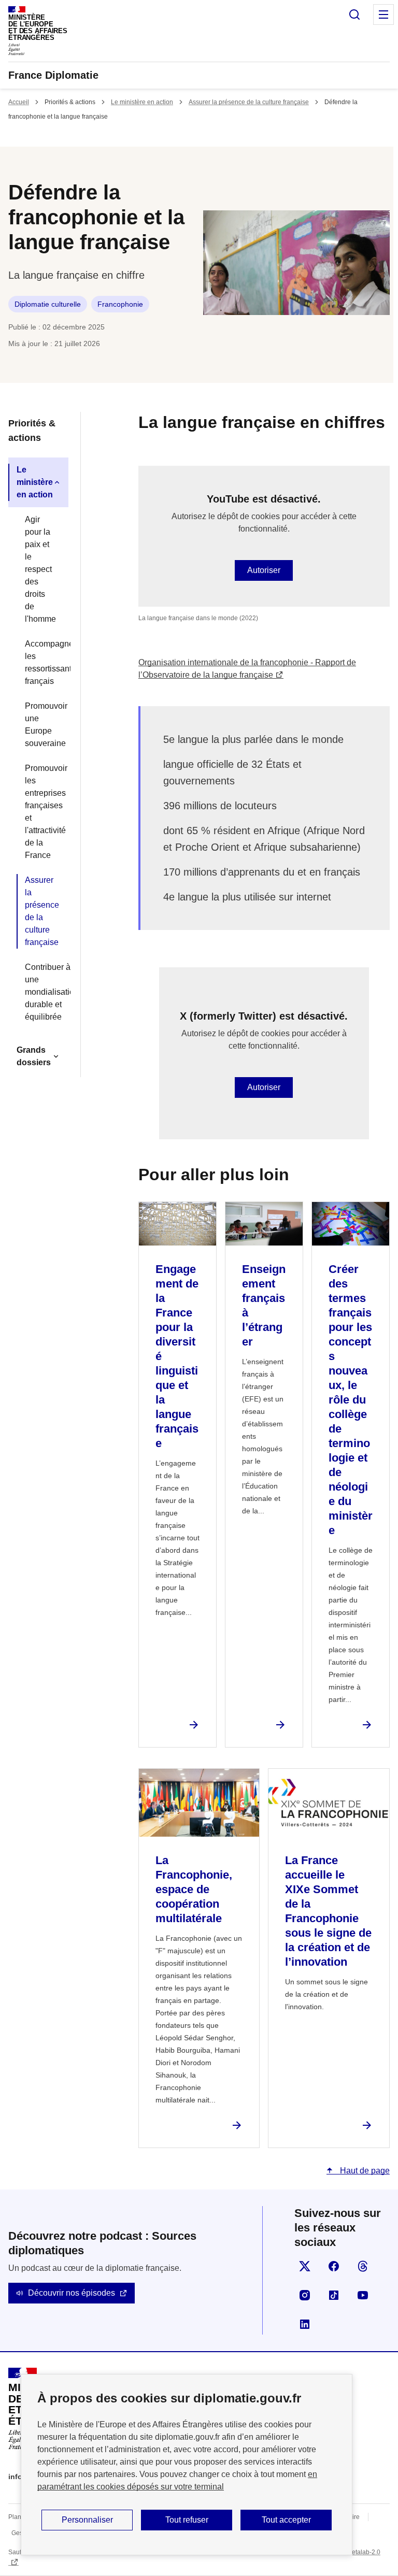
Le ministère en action (142, 102)
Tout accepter (286, 2520)
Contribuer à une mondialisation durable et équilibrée (42, 992)
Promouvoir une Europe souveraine (42, 725)
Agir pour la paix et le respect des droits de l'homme (40, 569)
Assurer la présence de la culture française (249, 102)
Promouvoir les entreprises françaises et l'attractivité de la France (42, 812)
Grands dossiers (34, 1056)
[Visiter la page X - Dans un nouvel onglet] (305, 2266)
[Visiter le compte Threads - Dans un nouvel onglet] (363, 2266)
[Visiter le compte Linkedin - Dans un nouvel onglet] (305, 2324)
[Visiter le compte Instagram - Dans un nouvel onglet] (305, 2295)
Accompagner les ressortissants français (42, 662)
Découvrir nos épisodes (72, 2293)
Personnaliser (87, 2520)
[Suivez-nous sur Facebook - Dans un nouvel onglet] (334, 2266)
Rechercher (354, 15)
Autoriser (264, 570)
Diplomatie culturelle (48, 304)
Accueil (19, 102)
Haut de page (364, 2171)
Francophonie (120, 304)
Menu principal (383, 15)
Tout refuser (187, 2520)
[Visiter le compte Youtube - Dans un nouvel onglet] (363, 2295)
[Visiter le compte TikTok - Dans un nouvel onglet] (334, 2295)
